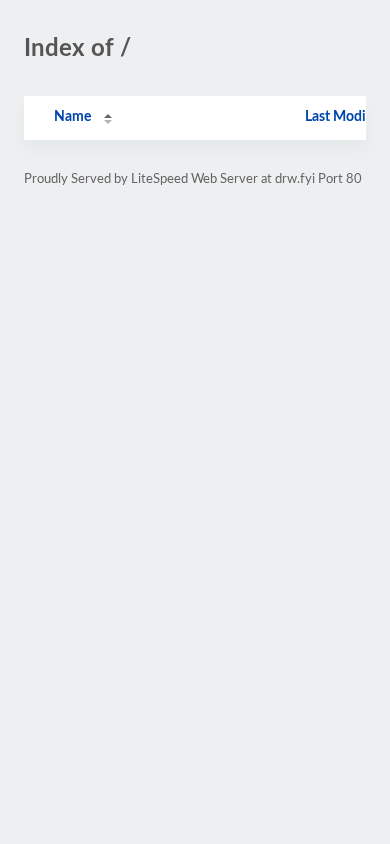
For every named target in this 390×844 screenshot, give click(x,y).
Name (72, 117)
